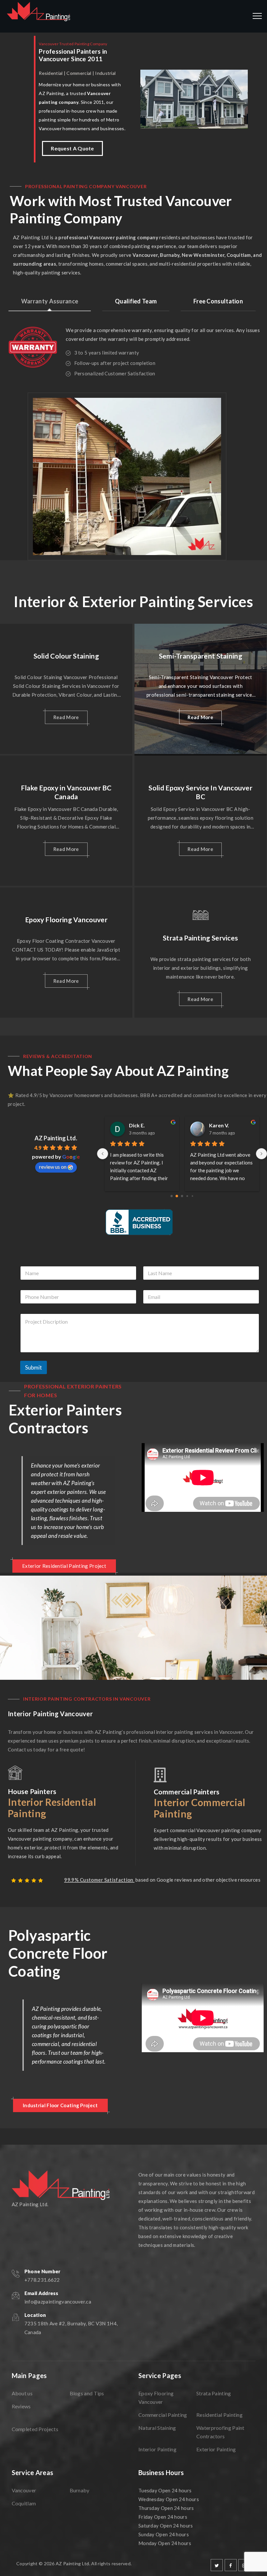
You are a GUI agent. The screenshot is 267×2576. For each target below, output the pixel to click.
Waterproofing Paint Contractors (220, 2432)
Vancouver (24, 2490)
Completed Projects (35, 2429)
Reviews (21, 2406)
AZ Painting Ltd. (56, 1138)
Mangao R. (142, 1125)
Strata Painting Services (200, 938)
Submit (34, 1367)
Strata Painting (214, 2393)
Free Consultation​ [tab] (218, 301)
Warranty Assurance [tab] (50, 301)
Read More (66, 717)
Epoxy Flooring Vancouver (66, 919)
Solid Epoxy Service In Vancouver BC (200, 792)
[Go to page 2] (182, 1196)
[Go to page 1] (177, 1196)
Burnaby (80, 2490)
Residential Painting (219, 2415)
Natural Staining (157, 2428)
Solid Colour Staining (66, 656)
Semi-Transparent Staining (201, 656)
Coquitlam (24, 2503)
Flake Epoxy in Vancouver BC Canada (66, 792)
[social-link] (217, 2565)
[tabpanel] (138, 349)
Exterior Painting (216, 2449)
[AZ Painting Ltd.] (39, 16)
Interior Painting (157, 2449)
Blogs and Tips (87, 2393)
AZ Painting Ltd (72, 2563)
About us (22, 2393)
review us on (53, 1167)
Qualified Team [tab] (136, 301)
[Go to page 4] (192, 1196)
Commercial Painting (163, 2415)
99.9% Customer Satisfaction (99, 1880)
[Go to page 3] (187, 1196)
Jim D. (216, 1125)
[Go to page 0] (171, 1196)
